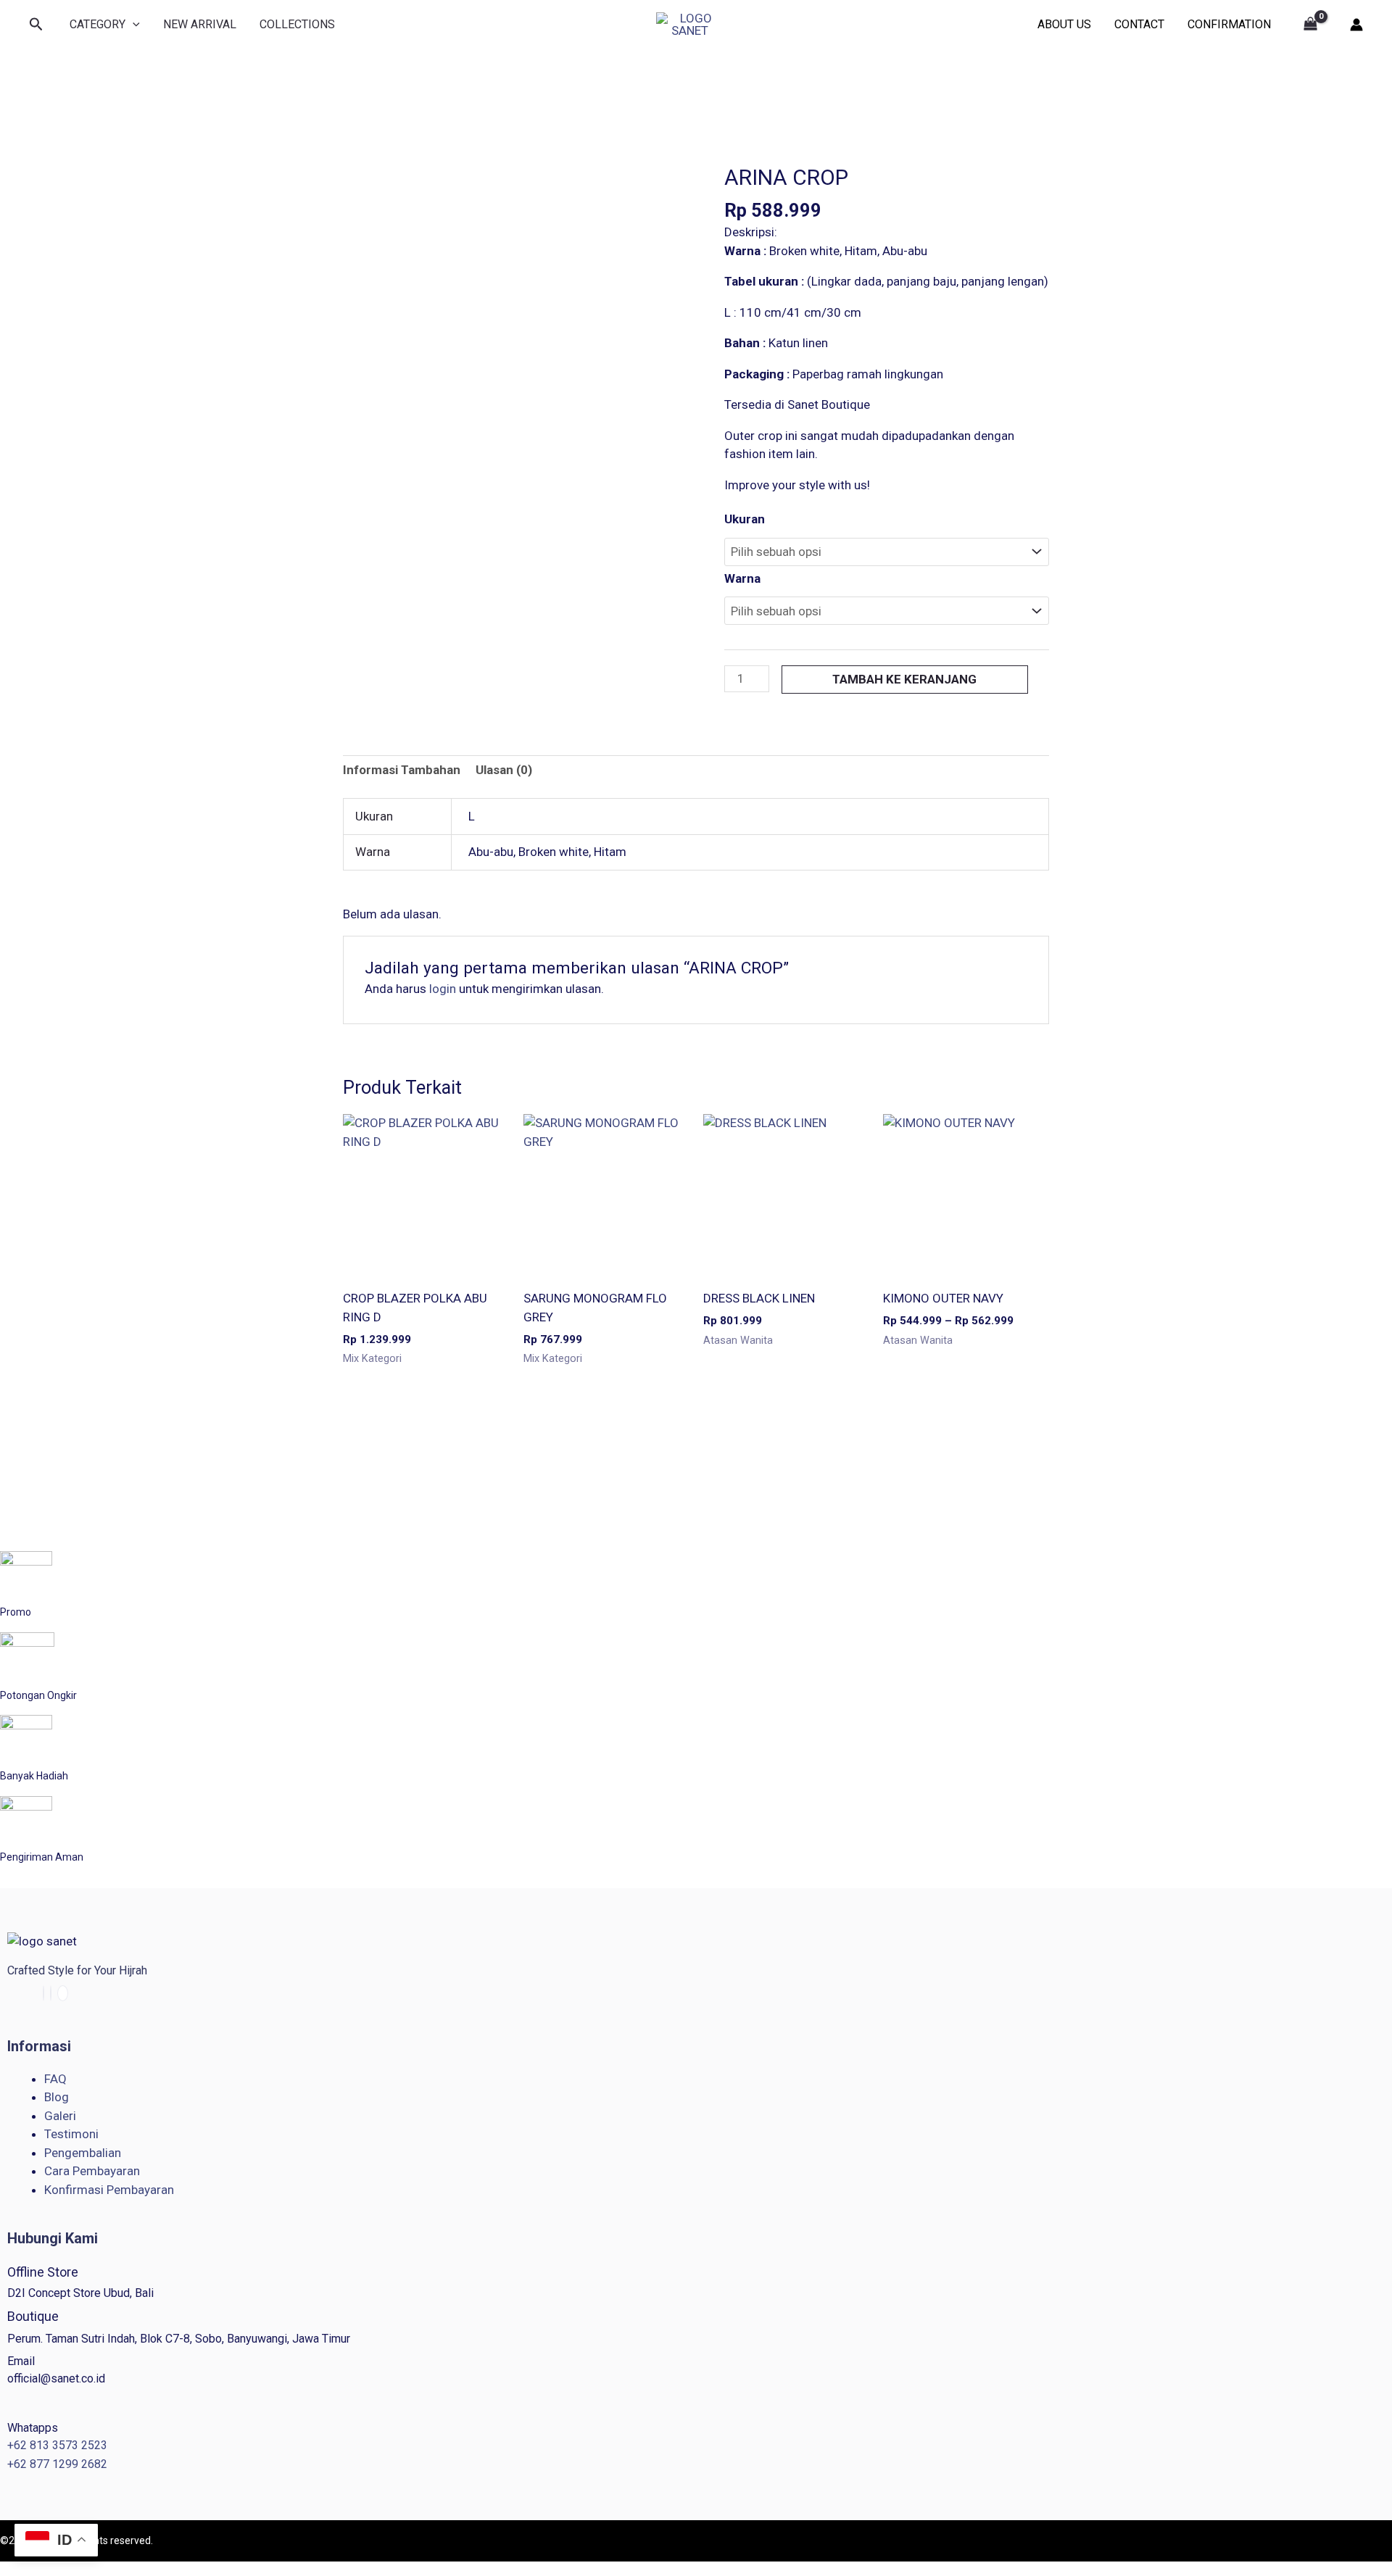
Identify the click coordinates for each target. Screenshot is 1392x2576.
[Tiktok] (63, 1993)
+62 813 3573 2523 (57, 2445)
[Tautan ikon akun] (1356, 25)
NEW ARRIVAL (200, 24)
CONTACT (1139, 24)
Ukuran (745, 519)
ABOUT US (1064, 24)
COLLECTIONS (297, 24)
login (443, 989)
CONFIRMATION (1229, 24)
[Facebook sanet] (43, 1993)
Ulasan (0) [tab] (504, 770)
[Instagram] (51, 1993)
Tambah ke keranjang (904, 679)
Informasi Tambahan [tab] (402, 770)
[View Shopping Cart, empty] (1310, 25)
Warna (742, 578)
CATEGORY (98, 24)
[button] (36, 25)
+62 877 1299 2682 (57, 2464)
